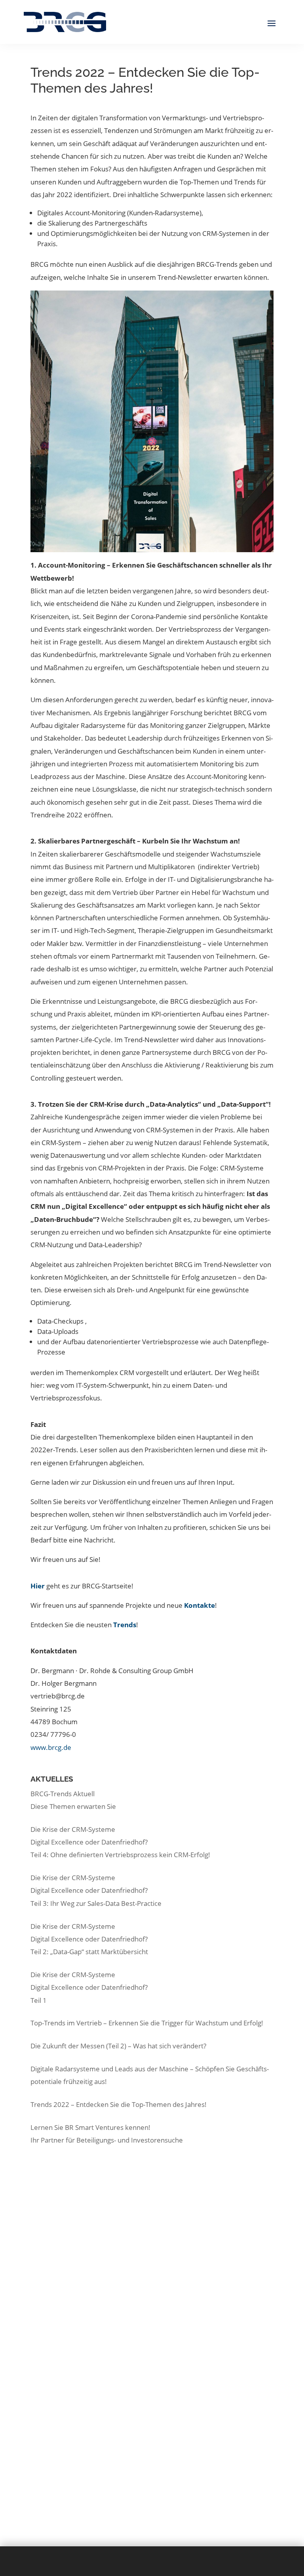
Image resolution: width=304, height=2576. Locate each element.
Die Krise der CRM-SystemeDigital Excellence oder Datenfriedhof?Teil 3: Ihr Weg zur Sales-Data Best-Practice (96, 1890)
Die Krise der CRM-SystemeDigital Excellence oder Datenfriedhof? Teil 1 (89, 1987)
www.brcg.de (51, 1747)
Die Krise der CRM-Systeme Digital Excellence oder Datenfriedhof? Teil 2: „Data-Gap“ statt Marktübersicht (89, 1939)
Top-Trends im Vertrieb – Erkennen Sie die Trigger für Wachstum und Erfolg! (147, 2023)
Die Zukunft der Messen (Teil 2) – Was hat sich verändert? (118, 2046)
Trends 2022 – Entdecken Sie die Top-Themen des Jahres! (119, 2104)
